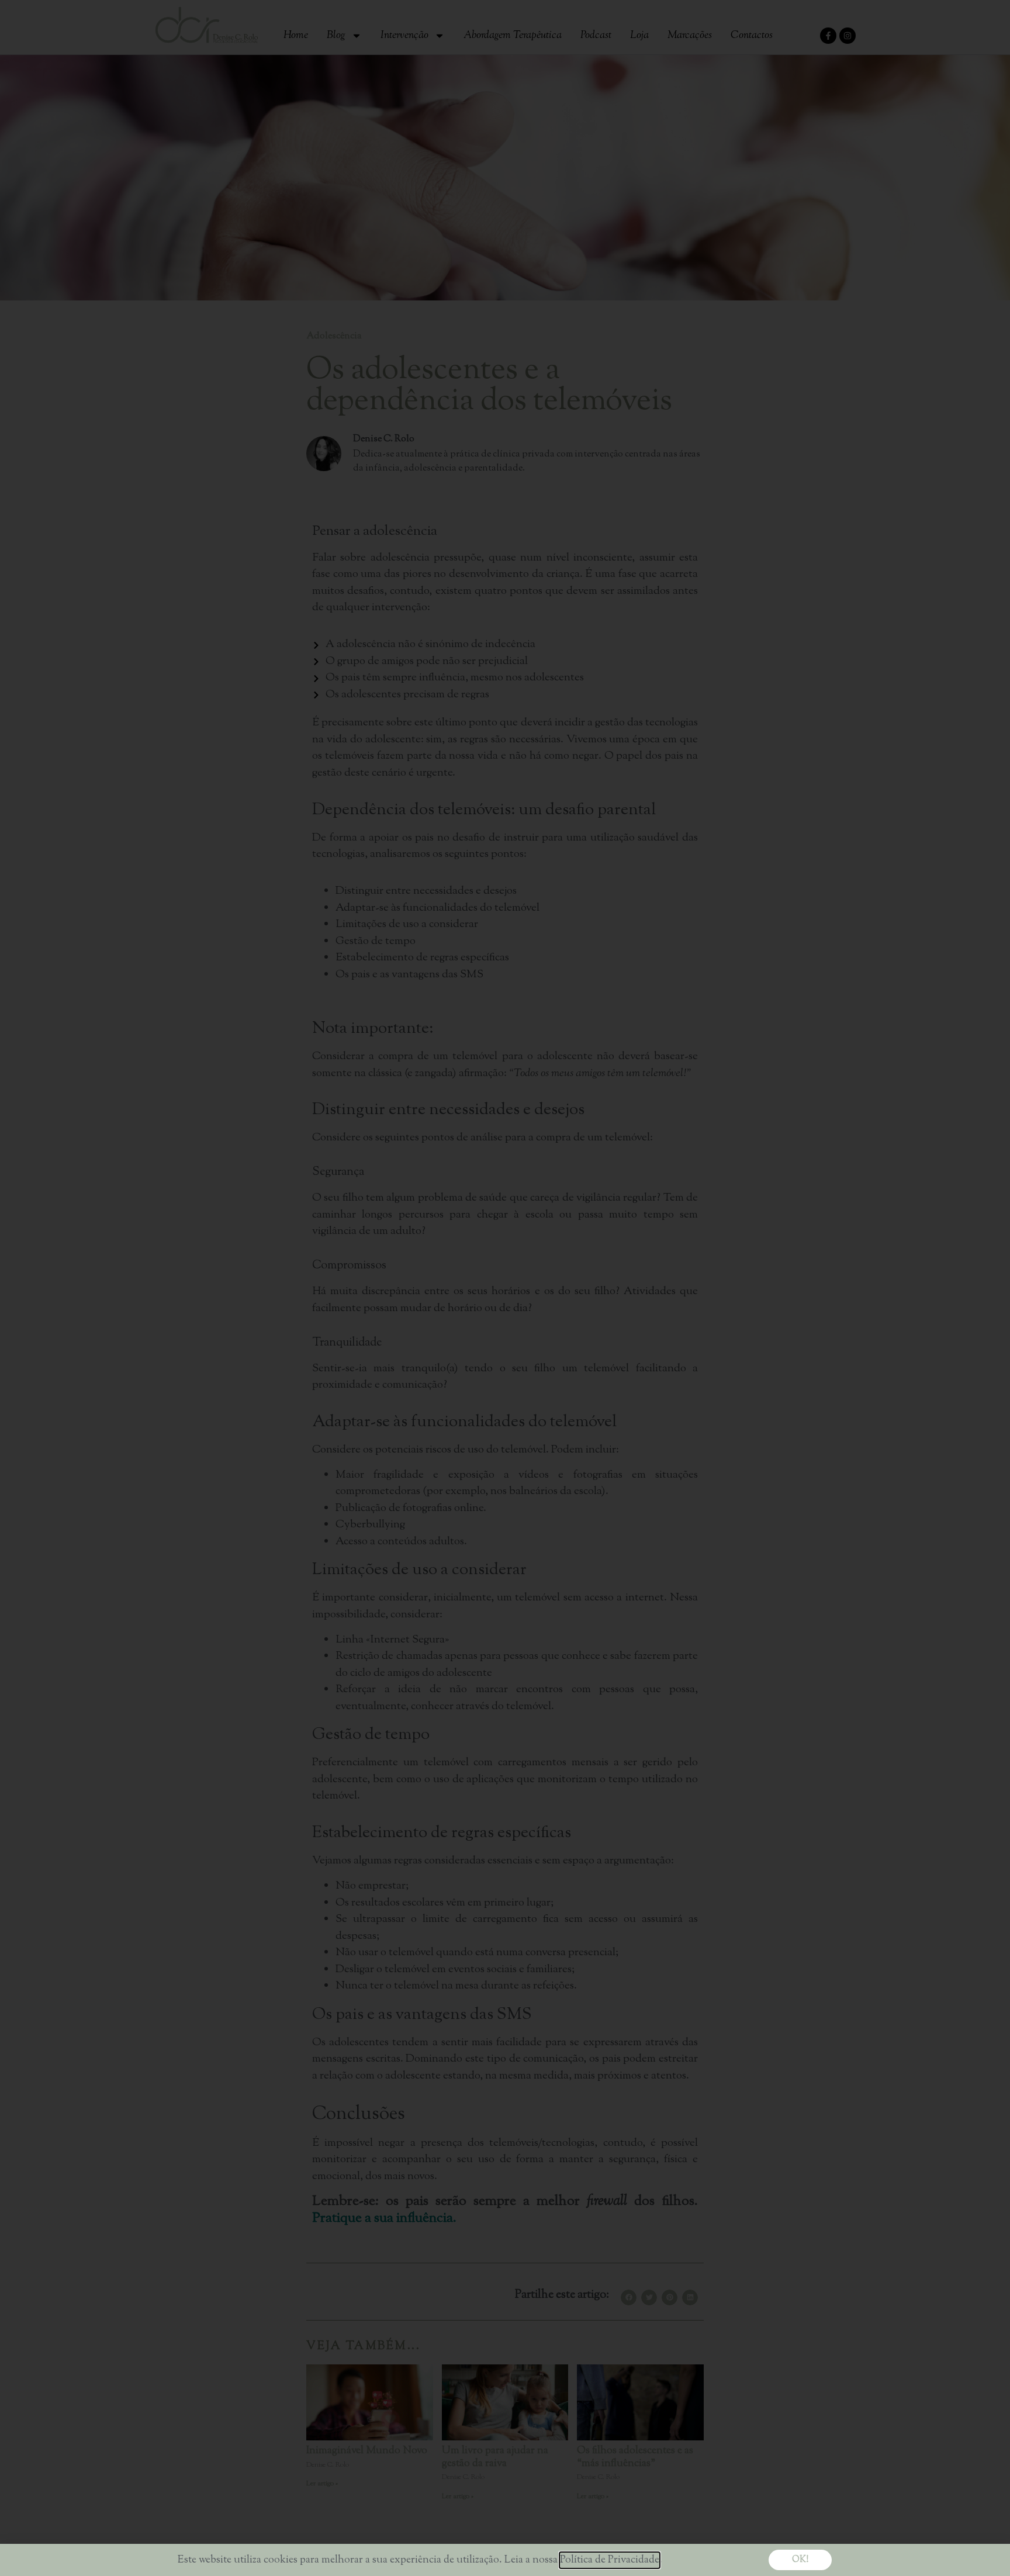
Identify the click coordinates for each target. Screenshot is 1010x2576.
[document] (505, 1288)
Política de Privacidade (610, 2560)
